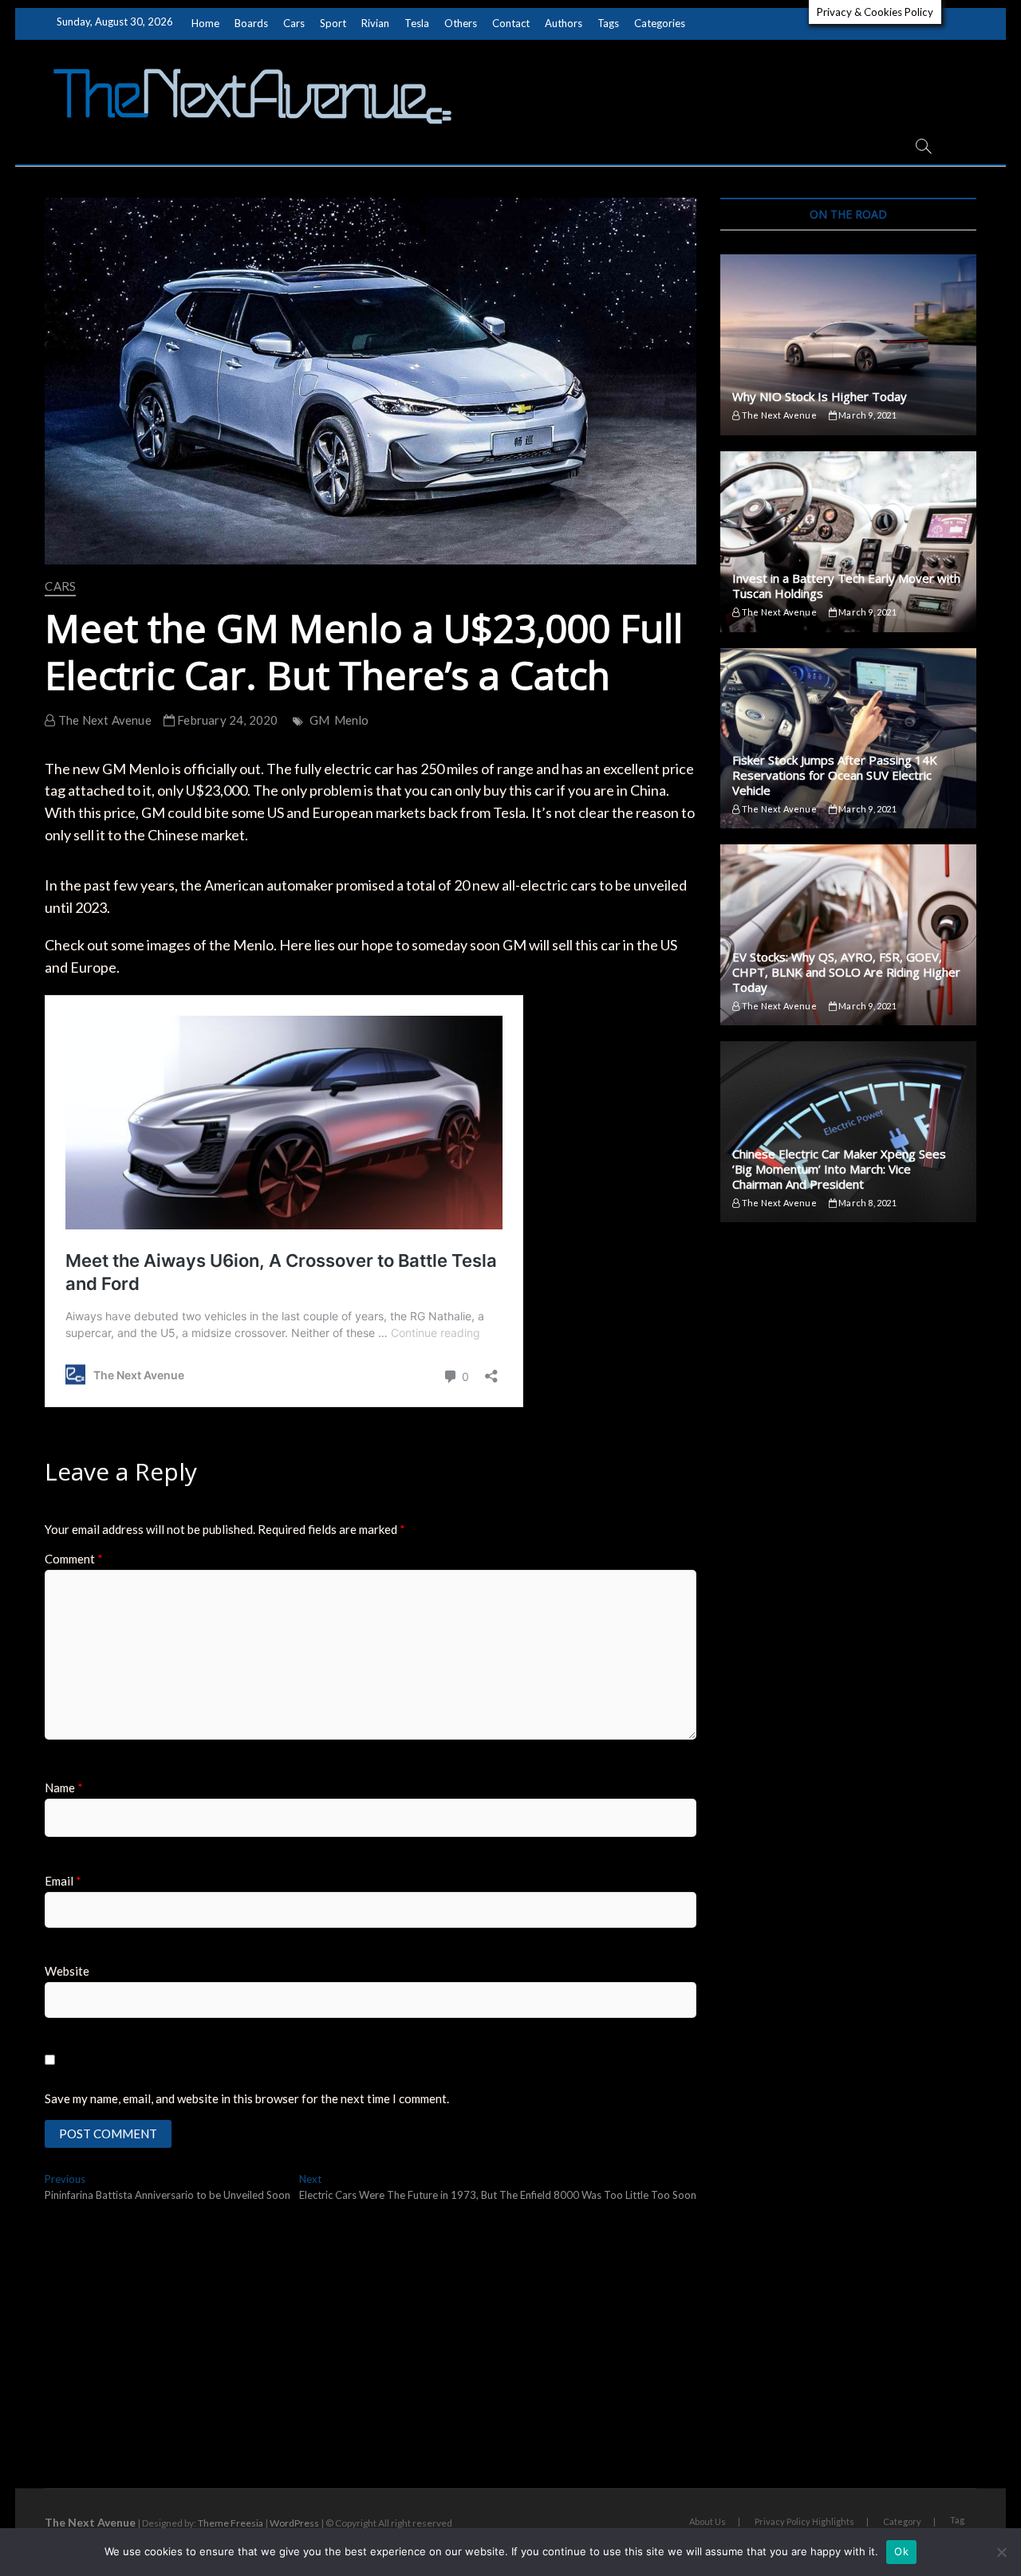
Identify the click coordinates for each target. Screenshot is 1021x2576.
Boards (251, 23)
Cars (294, 23)
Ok (901, 2551)
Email (63, 1881)
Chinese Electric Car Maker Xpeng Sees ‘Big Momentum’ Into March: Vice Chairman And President (839, 1169)
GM (319, 720)
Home (205, 23)
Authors (564, 23)
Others (461, 23)
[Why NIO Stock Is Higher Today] (848, 345)
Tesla (417, 23)
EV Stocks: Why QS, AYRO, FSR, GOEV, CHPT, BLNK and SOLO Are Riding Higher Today (846, 972)
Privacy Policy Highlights (804, 2521)
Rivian (375, 23)
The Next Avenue (103, 720)
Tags (608, 23)
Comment (74, 1559)
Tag (957, 2520)
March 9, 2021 (867, 415)
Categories (660, 23)
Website (67, 1971)
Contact (511, 23)
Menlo (352, 720)
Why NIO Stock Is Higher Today (820, 396)
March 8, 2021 (867, 1203)
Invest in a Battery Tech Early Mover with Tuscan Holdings (846, 586)
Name (64, 1787)
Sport (333, 23)
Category (902, 2521)
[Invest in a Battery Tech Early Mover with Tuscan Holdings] (848, 542)
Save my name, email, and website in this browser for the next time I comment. (247, 2098)
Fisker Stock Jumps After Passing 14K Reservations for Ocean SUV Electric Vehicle (835, 775)
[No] (1001, 2552)
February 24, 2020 (227, 720)
